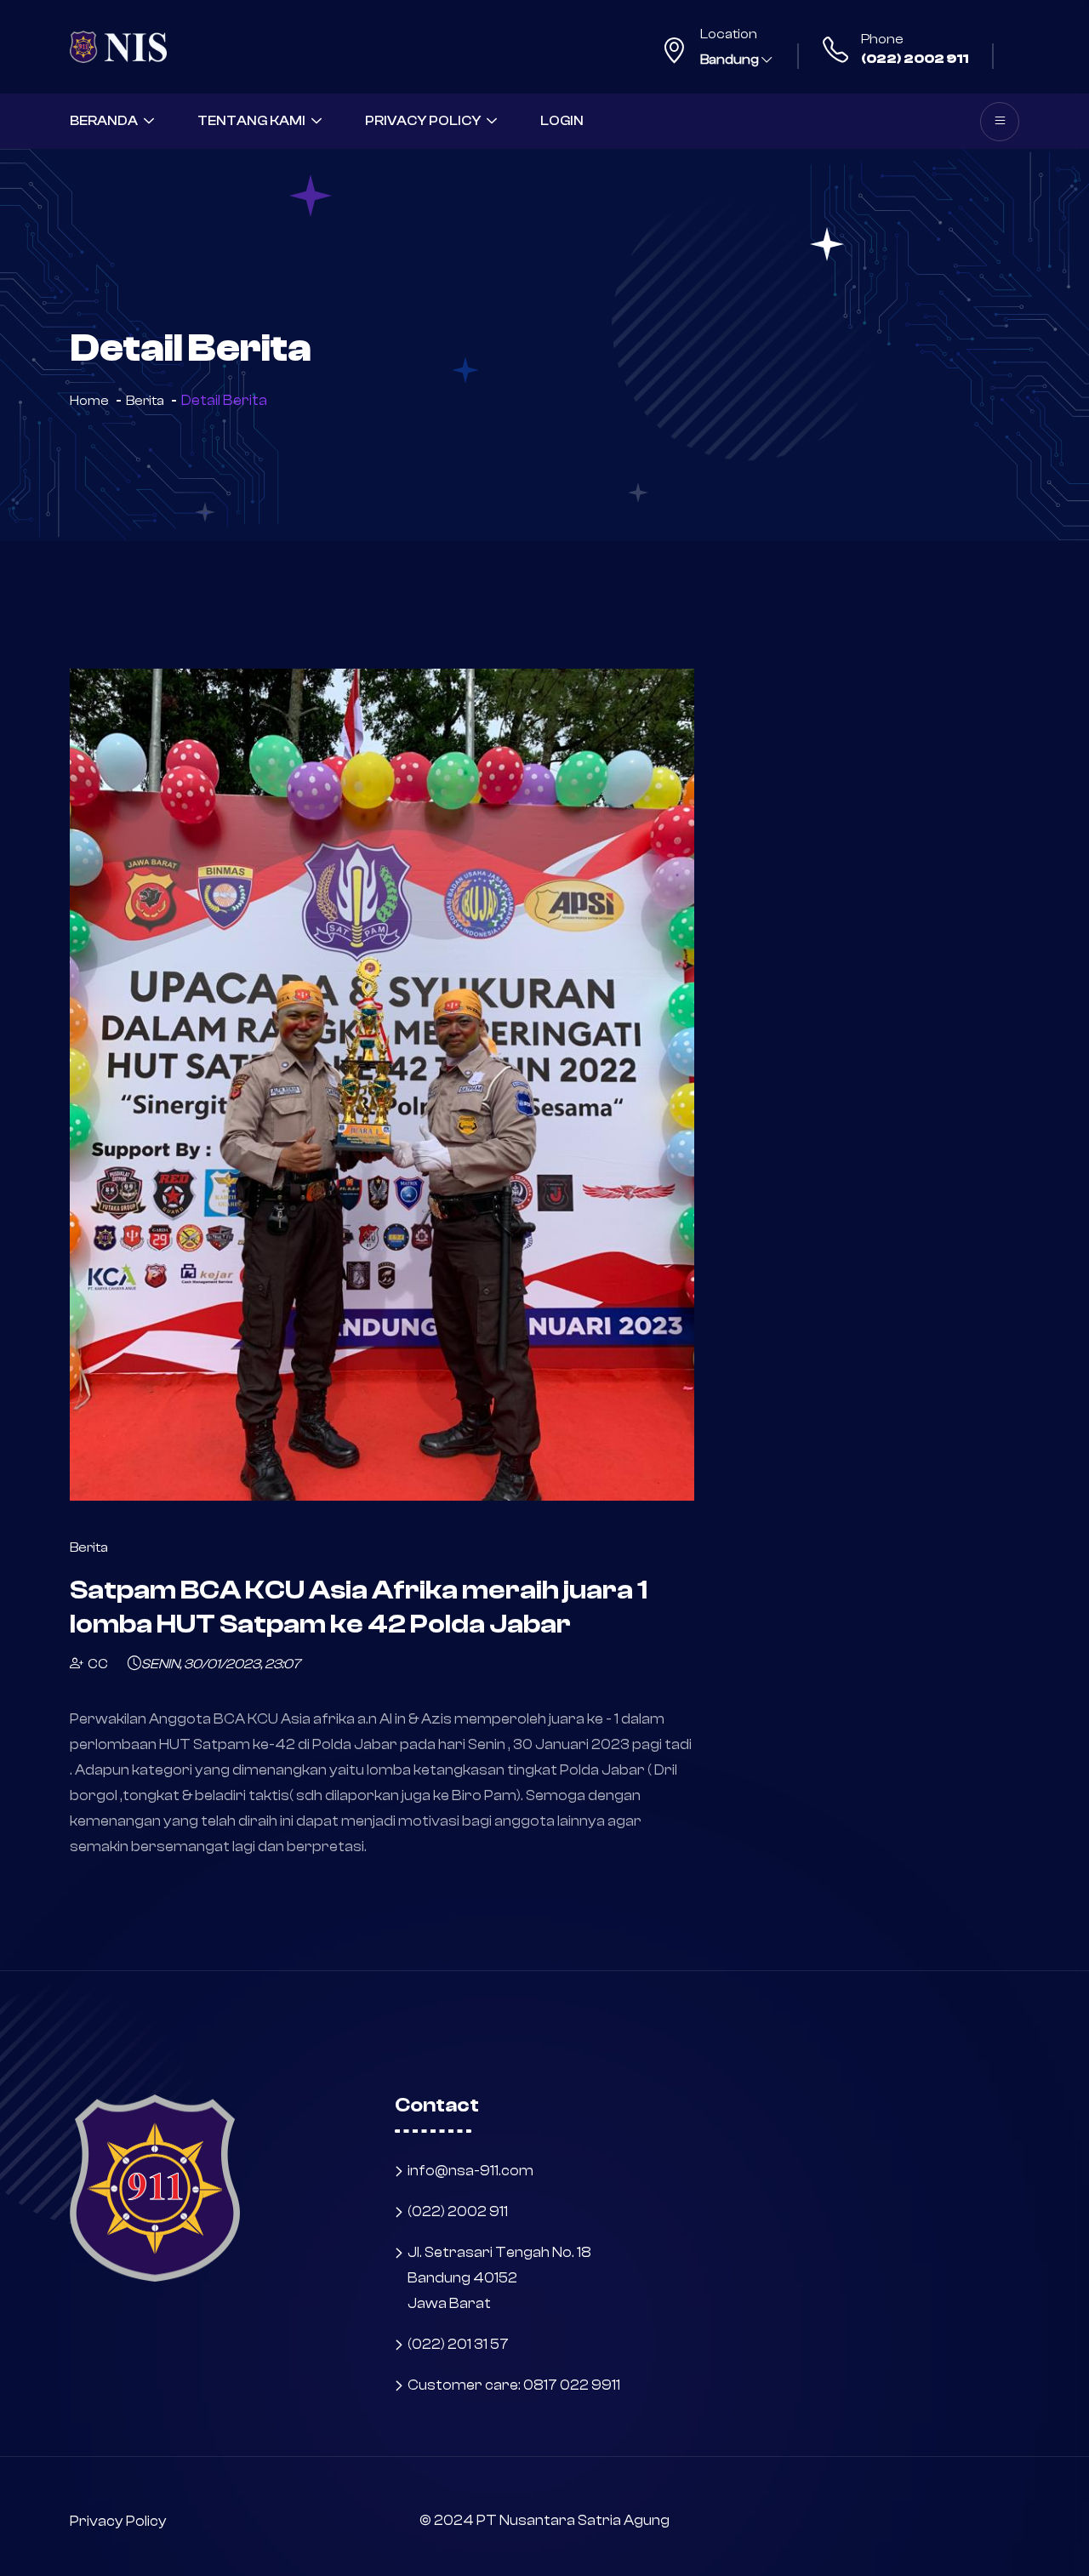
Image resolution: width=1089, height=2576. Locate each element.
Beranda (104, 121)
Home (89, 401)
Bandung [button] (731, 60)
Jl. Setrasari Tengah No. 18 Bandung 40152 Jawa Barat (499, 2278)
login (562, 121)
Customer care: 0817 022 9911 (514, 2385)
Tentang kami (251, 121)
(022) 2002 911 (915, 59)
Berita (145, 401)
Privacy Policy (423, 121)
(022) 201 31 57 (458, 2344)
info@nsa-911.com (470, 2171)
